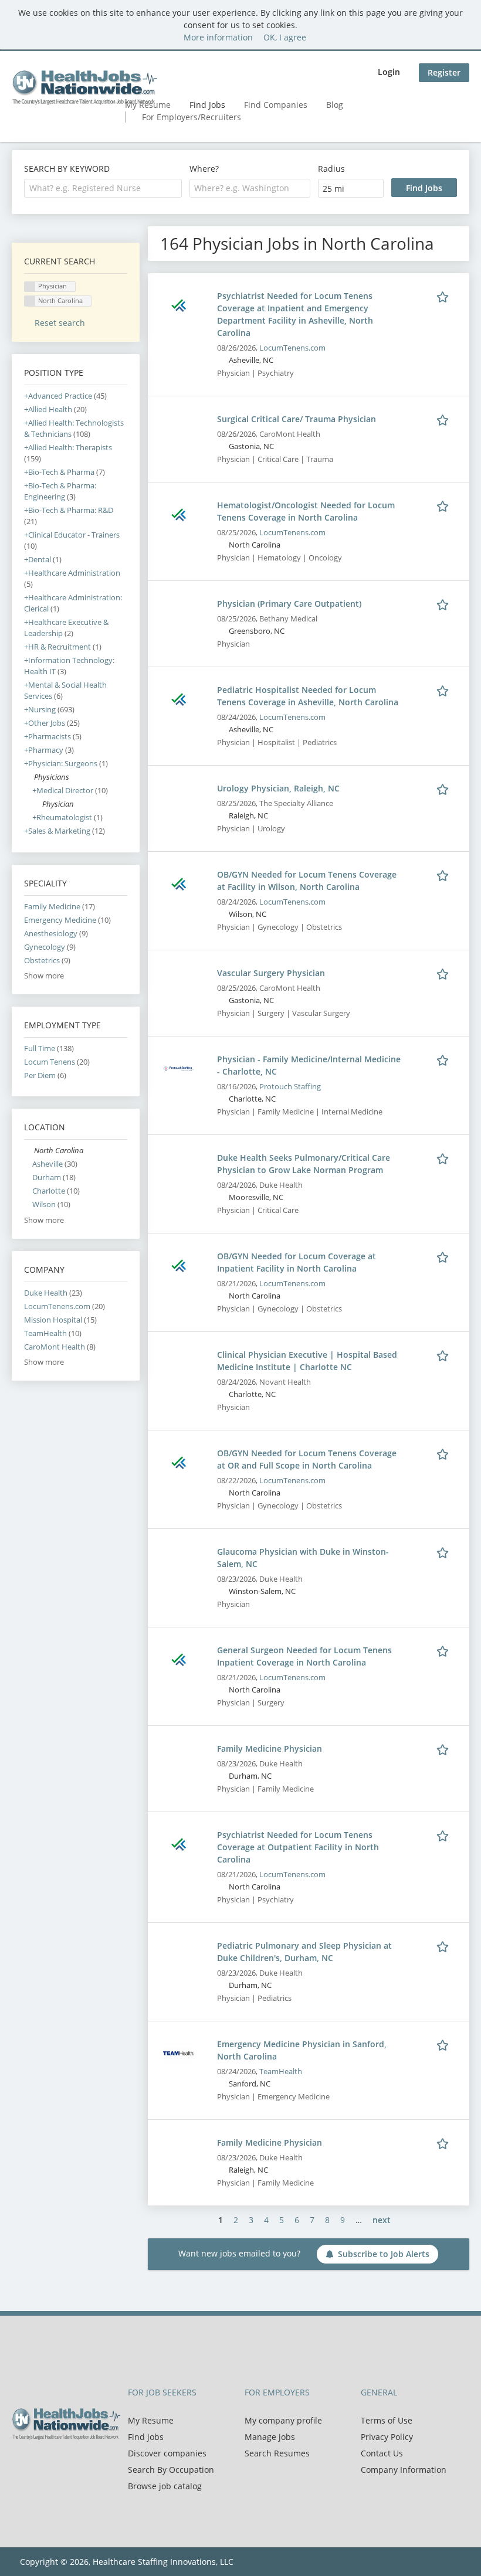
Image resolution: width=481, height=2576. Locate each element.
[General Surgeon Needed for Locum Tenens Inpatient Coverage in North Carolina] (179, 1658)
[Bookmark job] (445, 295)
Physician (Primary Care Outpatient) (289, 604)
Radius (331, 169)
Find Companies (276, 105)
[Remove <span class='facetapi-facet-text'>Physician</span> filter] (30, 287)
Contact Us (382, 2453)
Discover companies (167, 2453)
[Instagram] (76, 2465)
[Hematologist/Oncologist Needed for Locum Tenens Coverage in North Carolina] (179, 513)
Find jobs (146, 2437)
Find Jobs (207, 105)
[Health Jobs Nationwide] (84, 87)
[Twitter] (40, 2465)
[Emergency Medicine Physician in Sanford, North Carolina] (179, 2052)
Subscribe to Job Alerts (384, 2254)
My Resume (151, 2420)
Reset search (60, 323)
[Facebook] (20, 2465)
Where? (204, 169)
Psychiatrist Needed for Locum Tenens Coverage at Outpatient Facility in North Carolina (298, 1847)
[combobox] (103, 188)
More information (218, 37)
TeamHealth (281, 2072)
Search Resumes (277, 2453)
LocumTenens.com (292, 348)
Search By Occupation (171, 2470)
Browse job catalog (165, 2486)
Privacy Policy (387, 2437)
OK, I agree (285, 37)
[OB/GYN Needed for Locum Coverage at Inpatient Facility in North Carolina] (179, 1264)
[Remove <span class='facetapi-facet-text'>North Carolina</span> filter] (30, 301)
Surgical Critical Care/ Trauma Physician (297, 419)
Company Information (404, 2470)
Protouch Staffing (290, 1087)
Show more (44, 976)
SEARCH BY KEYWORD (67, 169)
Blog (335, 105)
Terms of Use (387, 2420)
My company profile (283, 2420)
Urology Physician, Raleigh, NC (278, 788)
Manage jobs (270, 2437)
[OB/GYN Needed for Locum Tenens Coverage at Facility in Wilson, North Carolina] (179, 883)
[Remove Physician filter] (37, 804)
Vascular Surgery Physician (271, 973)
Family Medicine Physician (270, 1749)
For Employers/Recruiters (192, 117)
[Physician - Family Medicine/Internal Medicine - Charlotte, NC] (179, 1067)
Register (444, 72)
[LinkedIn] (59, 2465)
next (382, 2220)
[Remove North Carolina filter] (29, 1151)
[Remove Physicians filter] (29, 777)
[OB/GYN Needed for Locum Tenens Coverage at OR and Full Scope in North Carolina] (179, 1461)
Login (389, 72)
